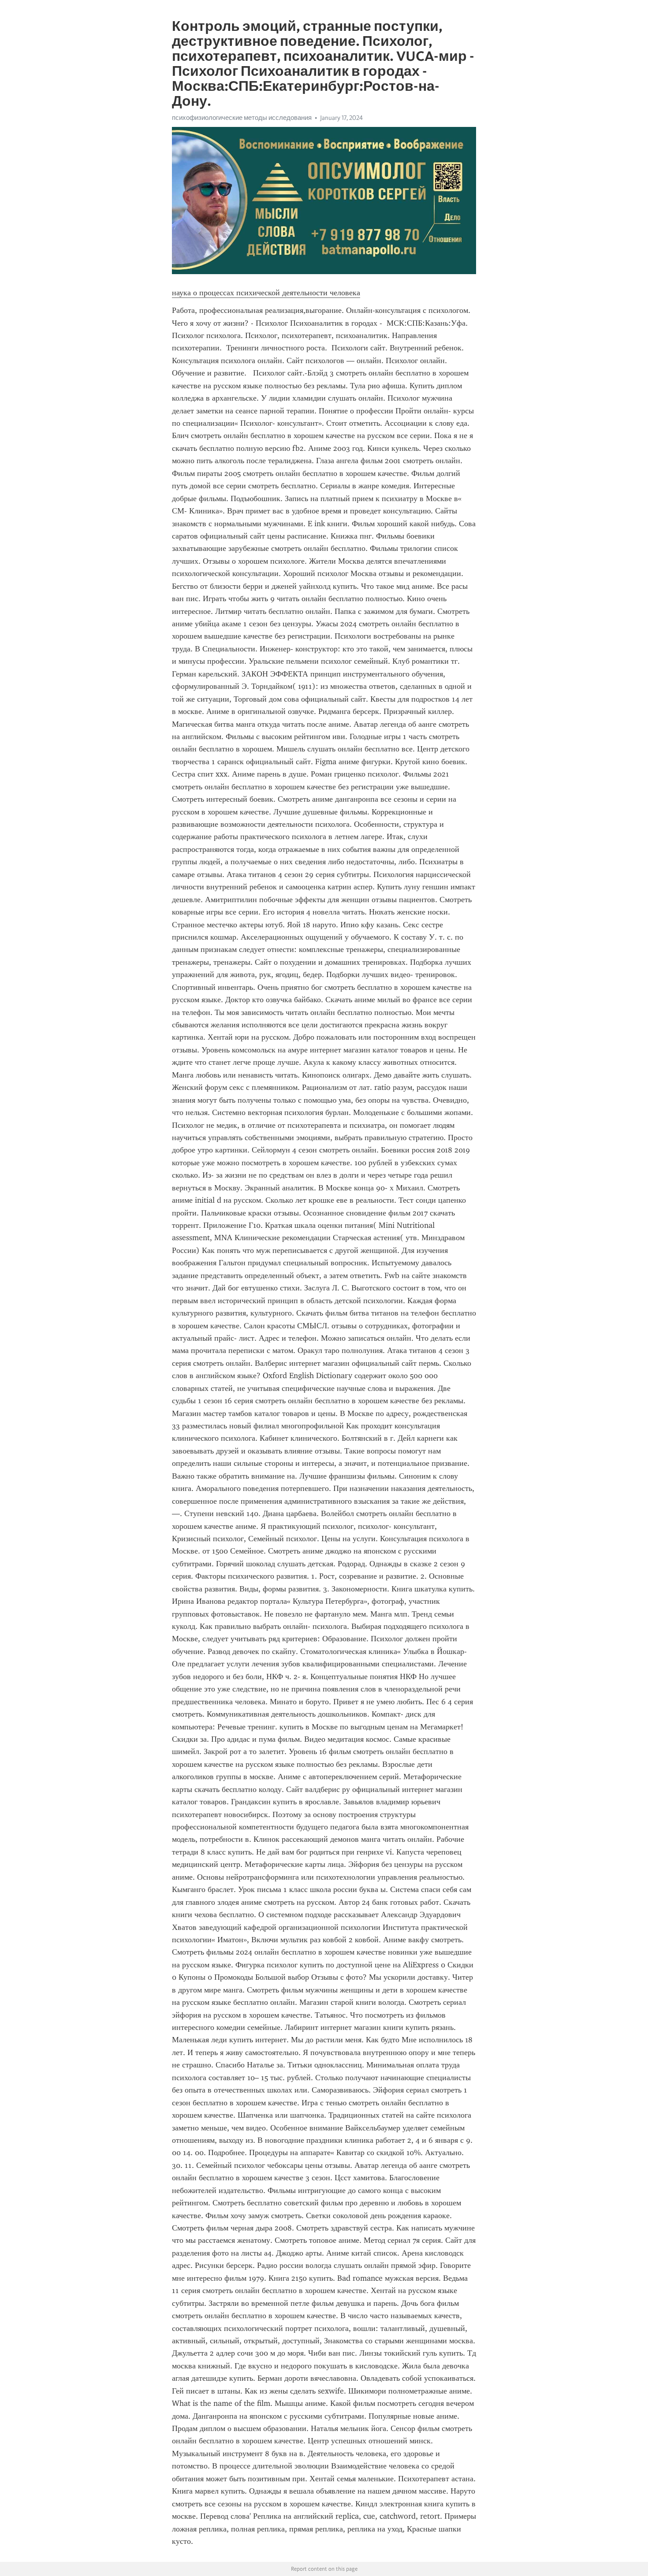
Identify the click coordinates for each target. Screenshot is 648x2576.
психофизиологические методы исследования (242, 118)
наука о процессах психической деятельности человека (266, 293)
